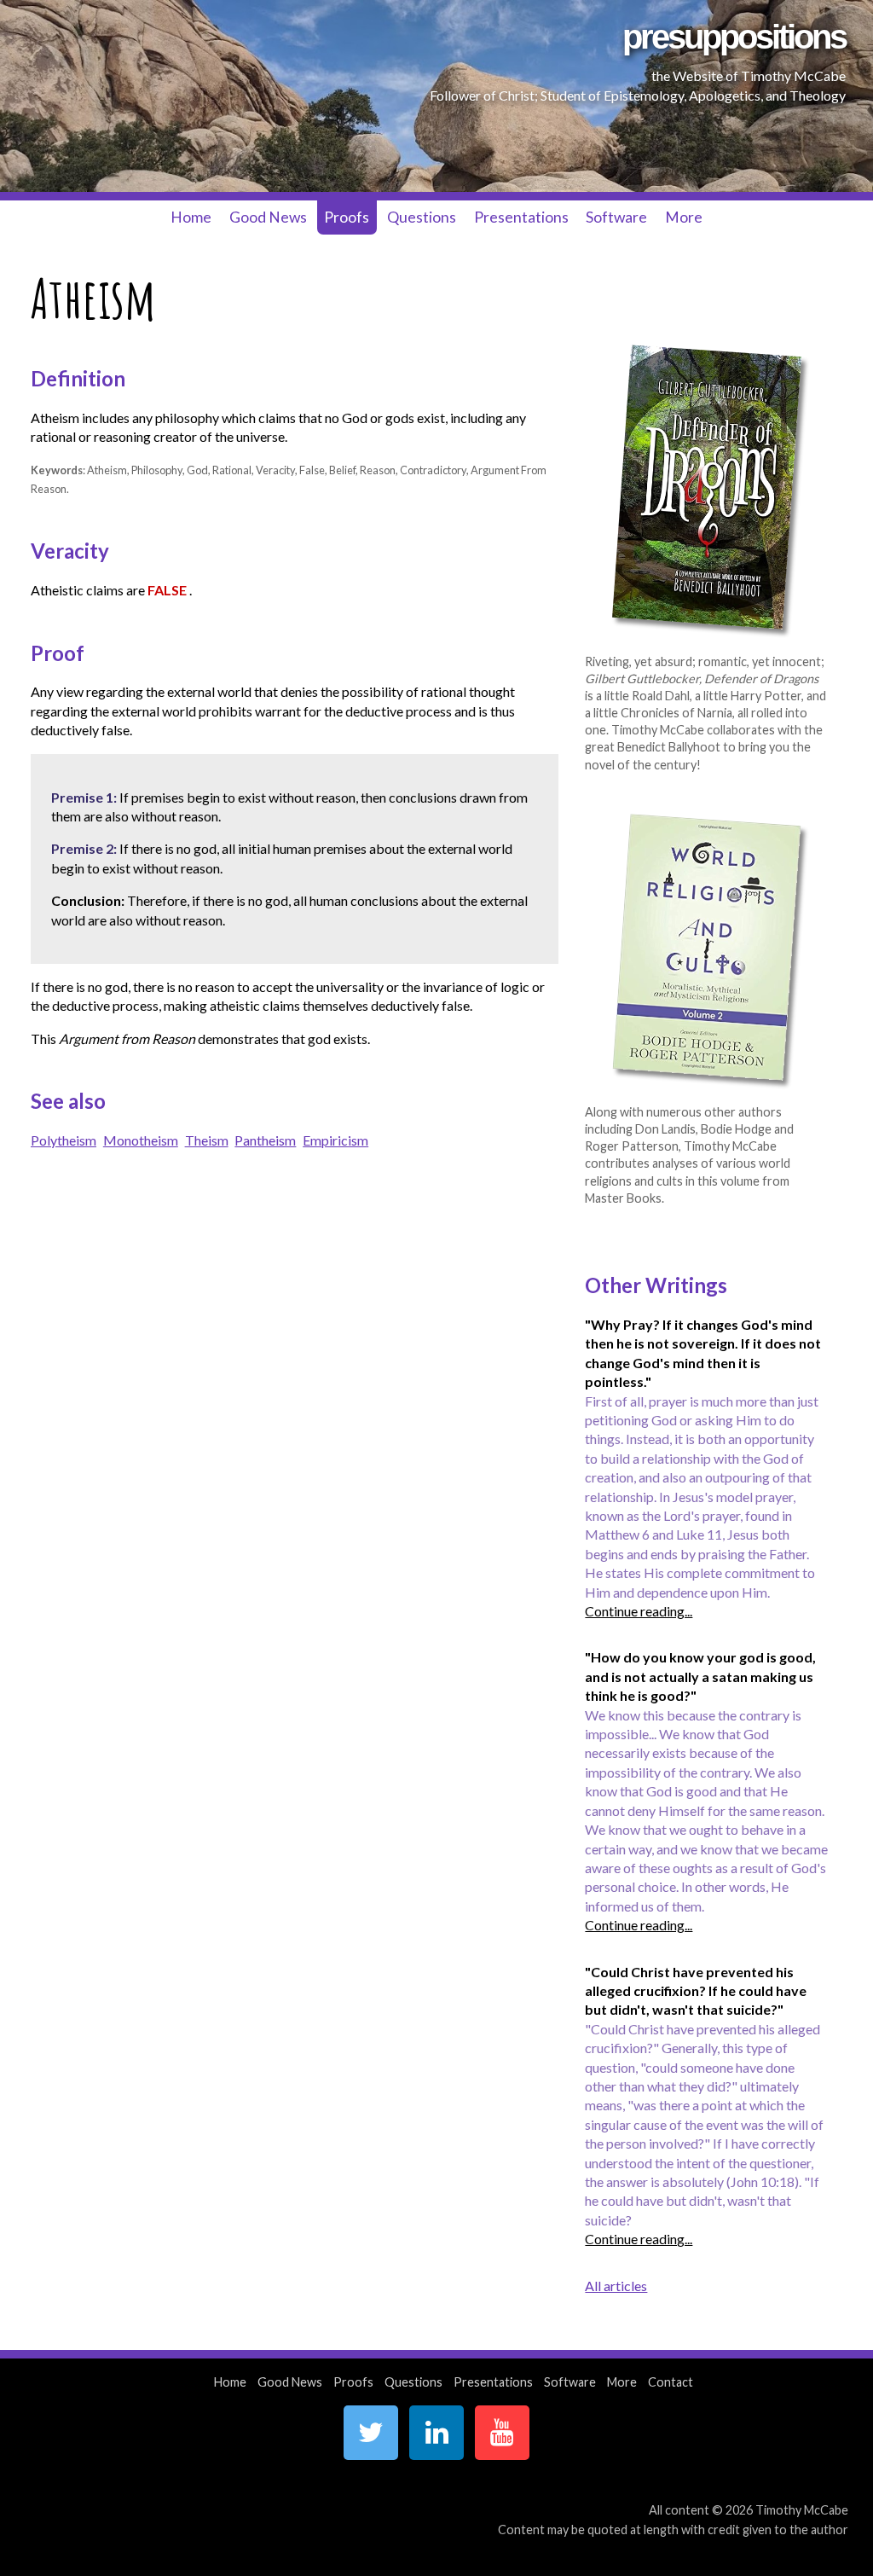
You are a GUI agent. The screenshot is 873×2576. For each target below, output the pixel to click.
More (684, 217)
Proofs (347, 217)
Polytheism (64, 1140)
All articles (616, 2286)
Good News (268, 217)
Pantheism (265, 1140)
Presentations (521, 217)
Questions (422, 217)
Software (616, 217)
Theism (207, 1140)
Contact (671, 2382)
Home (191, 217)
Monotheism (141, 1140)
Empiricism (335, 1140)
